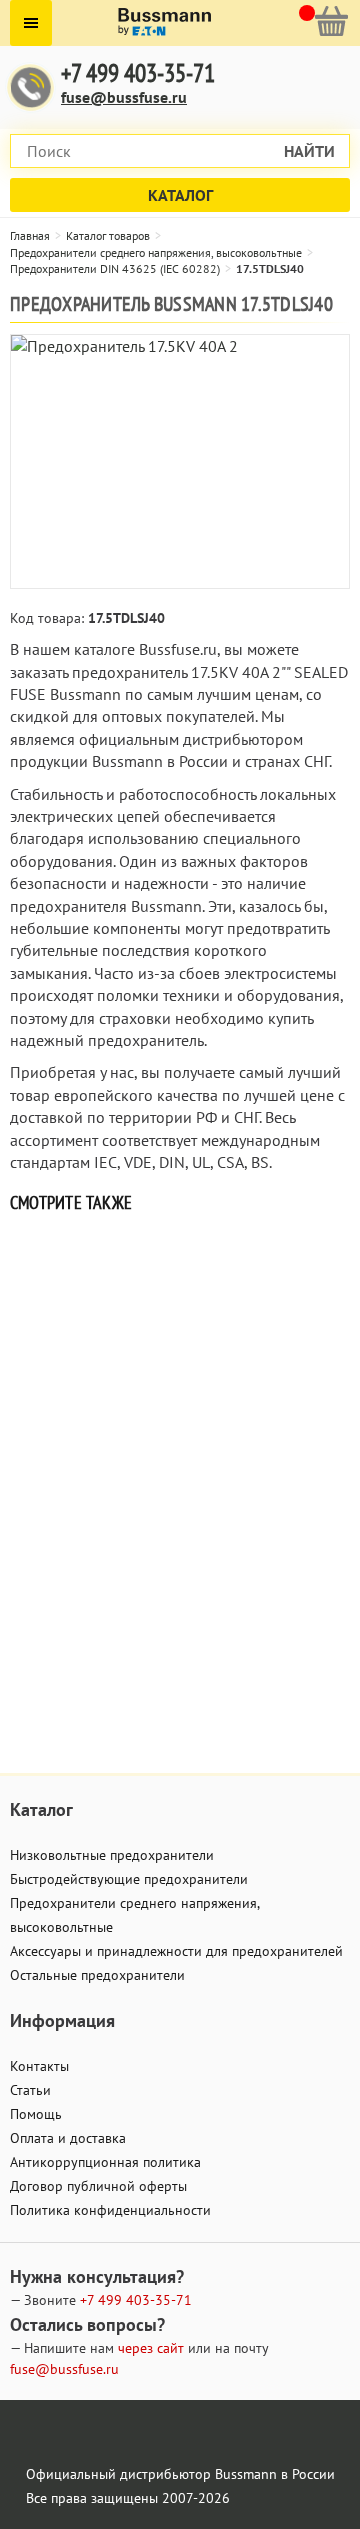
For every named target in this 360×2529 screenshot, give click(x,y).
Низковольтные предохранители (112, 1855)
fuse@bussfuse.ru (124, 97)
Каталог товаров (108, 235)
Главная (30, 235)
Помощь (36, 2114)
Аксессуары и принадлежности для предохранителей (176, 1951)
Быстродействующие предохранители (129, 1879)
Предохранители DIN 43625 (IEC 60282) (115, 268)
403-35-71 (136, 2300)
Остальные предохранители (97, 1975)
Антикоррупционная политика (105, 2162)
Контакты (39, 2066)
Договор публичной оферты (98, 2186)
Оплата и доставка (68, 2138)
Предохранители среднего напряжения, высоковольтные (156, 252)
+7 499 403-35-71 (138, 73)
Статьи (30, 2090)
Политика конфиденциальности (110, 2210)
